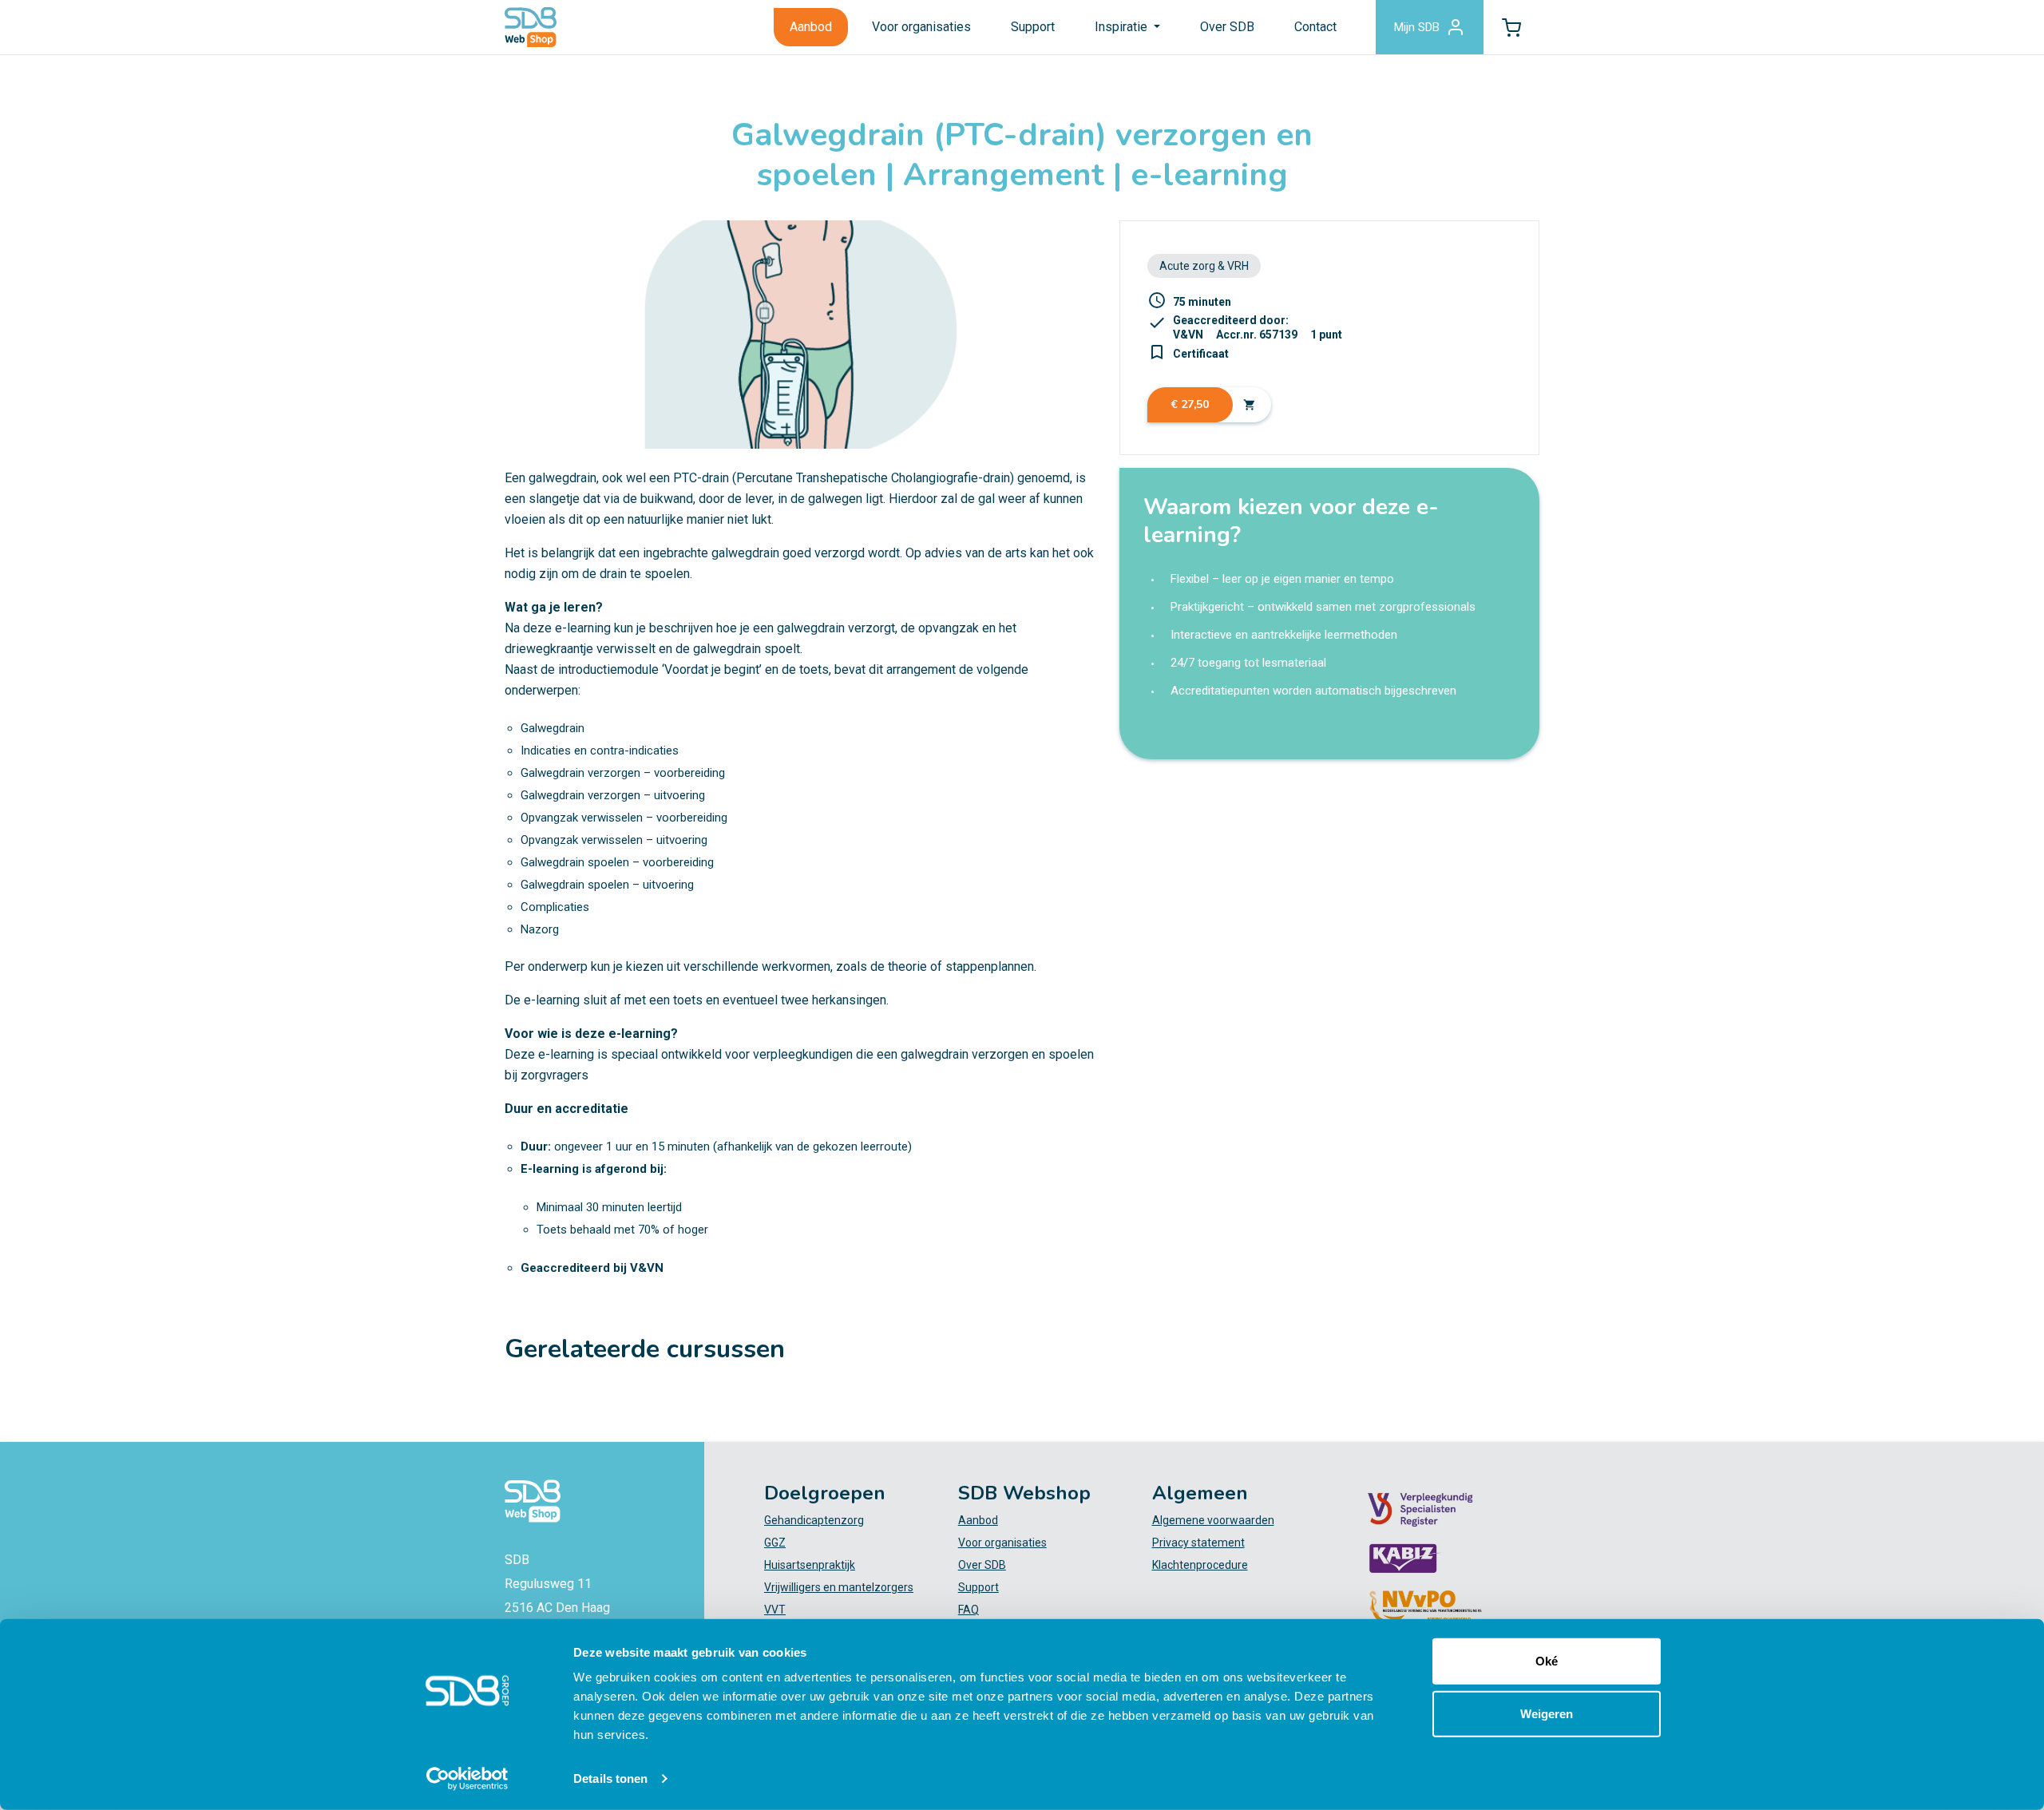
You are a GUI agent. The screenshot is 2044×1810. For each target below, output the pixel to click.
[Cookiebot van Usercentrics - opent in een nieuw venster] (467, 1779)
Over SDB (1227, 27)
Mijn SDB (1417, 27)
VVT (775, 1610)
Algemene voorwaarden (1213, 1520)
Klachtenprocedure (1200, 1565)
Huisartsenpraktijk (810, 1565)
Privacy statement (1198, 1543)
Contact (1315, 27)
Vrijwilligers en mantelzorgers (839, 1587)
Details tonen (610, 1778)
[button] (1511, 27)
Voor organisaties (921, 27)
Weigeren (1547, 1713)
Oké (1547, 1661)
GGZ (775, 1543)
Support (1033, 27)
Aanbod (811, 27)
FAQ (969, 1610)
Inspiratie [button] (1123, 27)
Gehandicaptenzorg (814, 1520)
